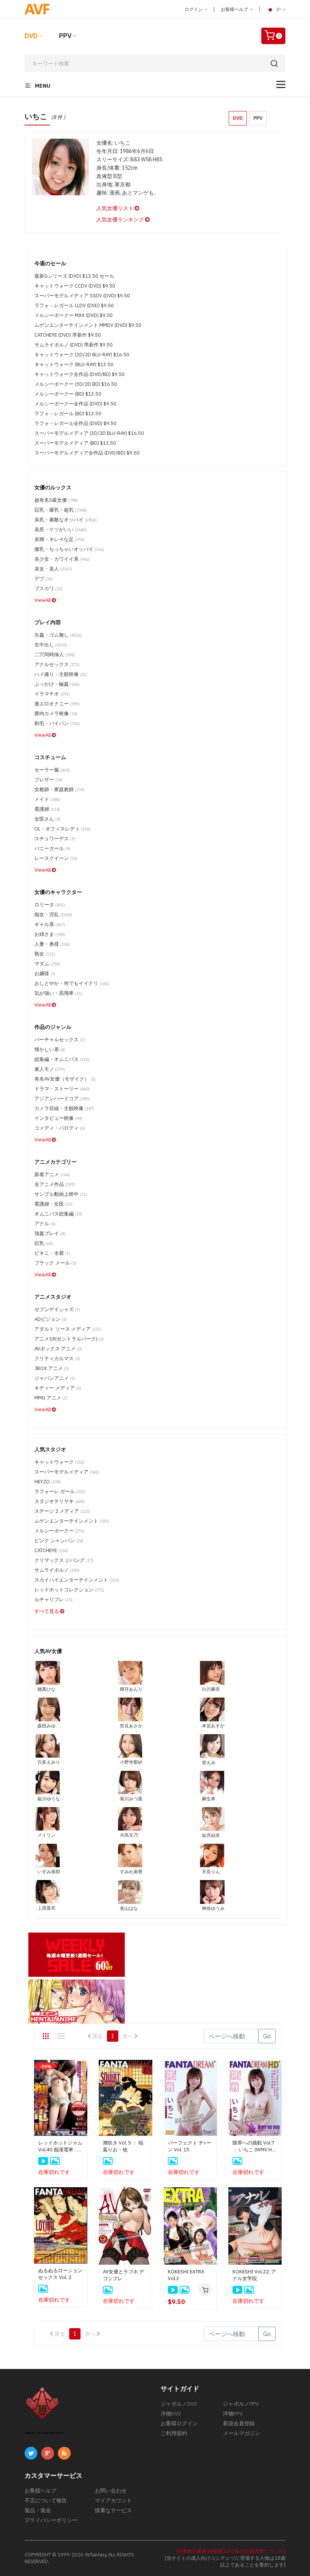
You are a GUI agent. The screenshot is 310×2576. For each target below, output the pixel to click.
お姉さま (50, 934)
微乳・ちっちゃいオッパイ (69, 549)
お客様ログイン (179, 2423)
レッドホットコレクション (69, 1590)
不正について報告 (46, 2500)
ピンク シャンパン (59, 1541)
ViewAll (43, 600)
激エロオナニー (57, 704)
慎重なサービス (113, 2510)
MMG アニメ (51, 1398)
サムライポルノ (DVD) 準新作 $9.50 (74, 345)
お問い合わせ (111, 2491)
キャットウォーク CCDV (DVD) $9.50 (75, 286)
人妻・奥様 (52, 944)
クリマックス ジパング (64, 1560)
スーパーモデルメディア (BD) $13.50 (75, 443)
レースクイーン (56, 858)
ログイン (194, 9)
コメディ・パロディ (60, 1128)
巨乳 (44, 1243)
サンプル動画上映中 (61, 1194)
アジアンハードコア (62, 1099)
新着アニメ (52, 1174)
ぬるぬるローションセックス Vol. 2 (60, 2274)
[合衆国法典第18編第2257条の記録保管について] (231, 2551)
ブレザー (49, 780)
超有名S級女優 (56, 500)
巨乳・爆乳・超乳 (61, 510)
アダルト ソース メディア (68, 1329)
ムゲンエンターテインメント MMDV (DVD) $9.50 (88, 325)
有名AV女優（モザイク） (65, 1079)
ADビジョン (51, 1319)
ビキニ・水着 (52, 1253)
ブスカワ (49, 588)
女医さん (47, 819)
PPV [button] (258, 118)
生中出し (51, 645)
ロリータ (50, 905)
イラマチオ (52, 694)
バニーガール (52, 848)
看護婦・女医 (53, 1204)
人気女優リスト (115, 208)
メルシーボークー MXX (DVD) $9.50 (74, 315)
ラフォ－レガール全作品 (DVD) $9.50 (75, 423)
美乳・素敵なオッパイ (66, 520)
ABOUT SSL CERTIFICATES (44, 2433)
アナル (45, 1224)
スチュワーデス (55, 839)
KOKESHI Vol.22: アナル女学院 (254, 2275)
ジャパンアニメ (55, 1378)
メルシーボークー (60, 1531)
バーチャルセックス (60, 1040)
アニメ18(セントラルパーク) (69, 1339)
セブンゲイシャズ (57, 1309)
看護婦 (47, 809)
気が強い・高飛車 (58, 993)
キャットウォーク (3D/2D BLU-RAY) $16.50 (82, 355)
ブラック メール (55, 1263)
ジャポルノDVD (179, 2404)
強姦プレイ (50, 1233)
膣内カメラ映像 (56, 714)
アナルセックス (57, 664)
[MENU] (281, 84)
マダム (47, 964)
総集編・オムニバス (62, 1059)
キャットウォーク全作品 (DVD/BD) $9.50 (80, 374)
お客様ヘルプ (235, 9)
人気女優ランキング (121, 220)
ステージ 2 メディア (62, 1511)
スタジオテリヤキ (60, 1501)
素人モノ (50, 1069)
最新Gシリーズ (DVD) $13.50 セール (74, 276)
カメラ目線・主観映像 (64, 1108)
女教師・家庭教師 (60, 789)
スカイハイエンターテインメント (77, 1580)
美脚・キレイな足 (60, 539)
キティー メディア (58, 1388)
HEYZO (48, 1482)
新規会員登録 (239, 2423)
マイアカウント (113, 2500)
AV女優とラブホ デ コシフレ (123, 2275)
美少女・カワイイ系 (62, 559)
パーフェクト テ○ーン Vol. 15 (190, 2146)
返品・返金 (38, 2510)
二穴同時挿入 (55, 655)
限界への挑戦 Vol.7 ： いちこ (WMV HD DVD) (254, 2146)
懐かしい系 (50, 1049)
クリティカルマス (57, 1358)
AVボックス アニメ (58, 1349)
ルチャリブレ (53, 1600)
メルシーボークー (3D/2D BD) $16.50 (76, 384)
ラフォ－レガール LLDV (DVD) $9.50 (74, 305)
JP (278, 9)
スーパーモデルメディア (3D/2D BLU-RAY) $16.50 (89, 433)
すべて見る (47, 1611)
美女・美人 (53, 569)
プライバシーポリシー (51, 2520)
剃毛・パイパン (57, 723)
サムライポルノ (57, 1570)
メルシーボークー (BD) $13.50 (68, 394)
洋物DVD (171, 2414)
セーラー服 (52, 770)
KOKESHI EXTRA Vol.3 (186, 2275)
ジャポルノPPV (241, 2404)
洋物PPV (233, 2414)
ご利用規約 (174, 2433)
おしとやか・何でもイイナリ (72, 983)
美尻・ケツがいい (61, 530)
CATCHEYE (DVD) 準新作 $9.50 (68, 335)
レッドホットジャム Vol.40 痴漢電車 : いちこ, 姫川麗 (60, 2146)
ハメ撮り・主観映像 (61, 674)
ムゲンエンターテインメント (72, 1521)
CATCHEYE (51, 1550)
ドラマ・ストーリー (62, 1089)
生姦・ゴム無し (58, 635)
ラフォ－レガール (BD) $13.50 (68, 414)
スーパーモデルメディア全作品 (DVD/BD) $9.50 (87, 453)
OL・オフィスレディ (63, 829)
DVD (31, 36)
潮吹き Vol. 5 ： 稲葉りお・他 (123, 2146)
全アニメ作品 (55, 1184)
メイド (47, 799)
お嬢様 (45, 973)
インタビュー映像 (58, 1118)
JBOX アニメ (52, 1368)
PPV (65, 36)
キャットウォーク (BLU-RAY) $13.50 (74, 364)
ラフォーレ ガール (60, 1491)
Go (267, 2036)
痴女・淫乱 (53, 915)
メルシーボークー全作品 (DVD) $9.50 (75, 404)
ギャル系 (50, 924)
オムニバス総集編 (58, 1214)
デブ (44, 579)
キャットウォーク (60, 1462)
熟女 (45, 954)
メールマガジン (242, 2433)
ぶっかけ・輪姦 (57, 684)
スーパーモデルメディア (67, 1472)
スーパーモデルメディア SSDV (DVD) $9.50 (82, 296)
